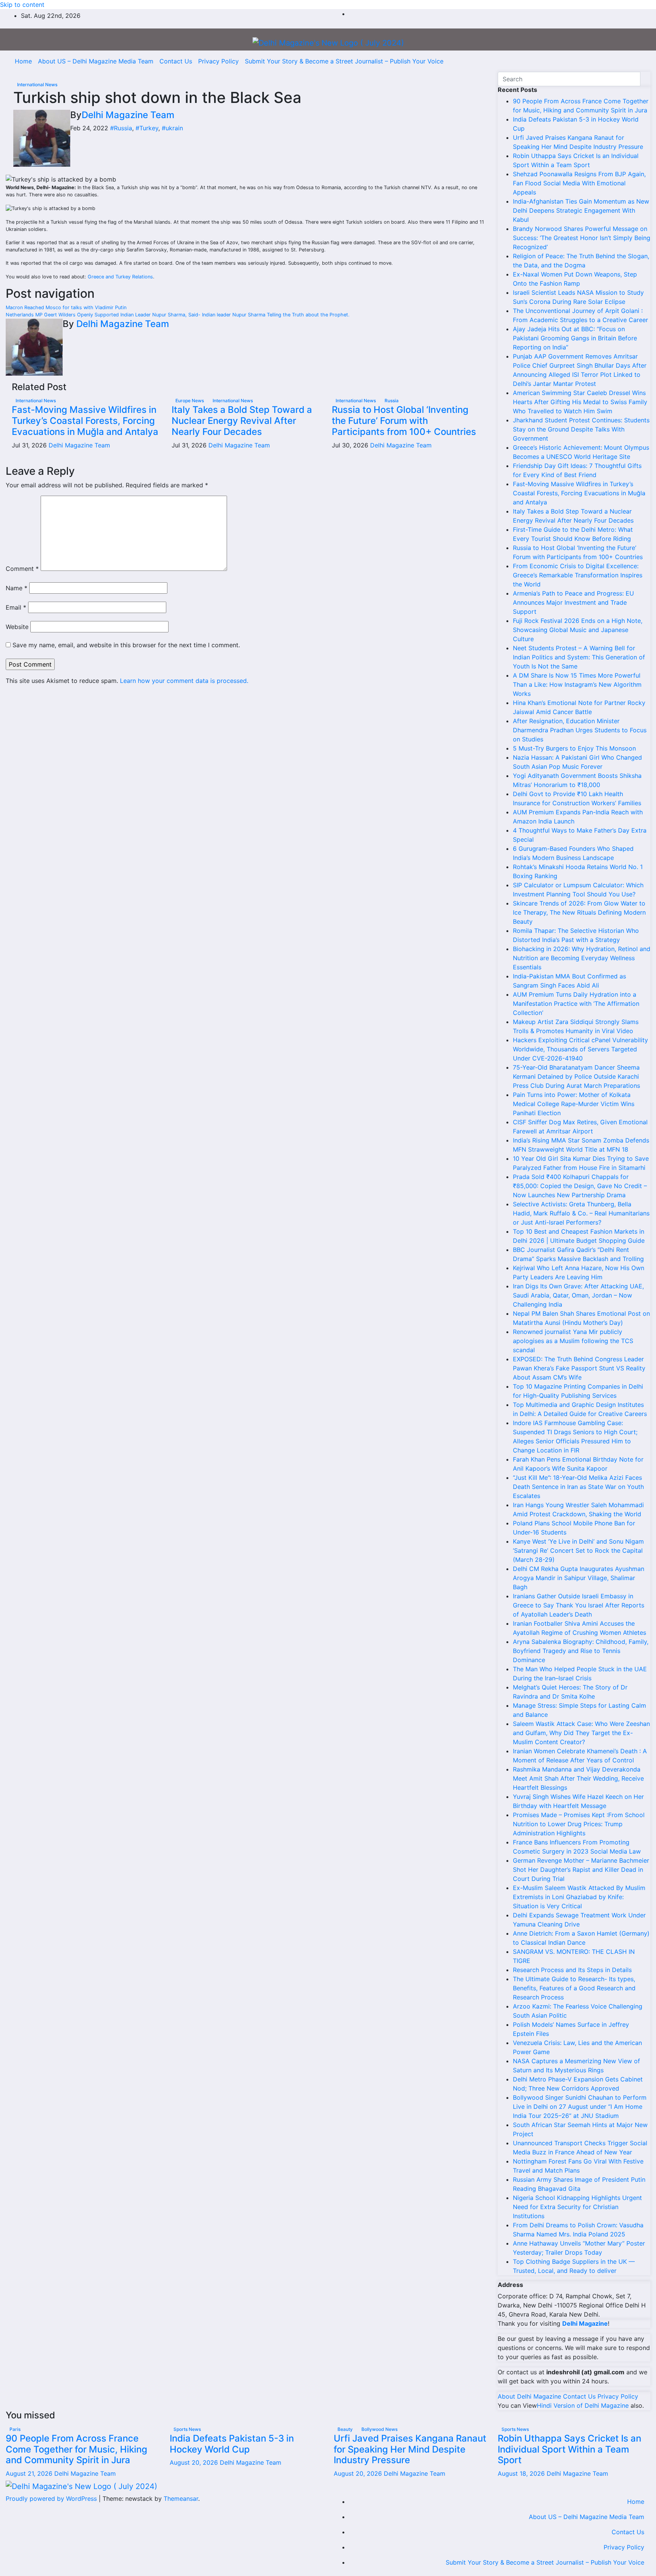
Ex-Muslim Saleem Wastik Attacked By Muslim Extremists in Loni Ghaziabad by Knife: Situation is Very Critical (579, 1897)
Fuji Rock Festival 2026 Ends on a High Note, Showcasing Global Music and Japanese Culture (578, 630)
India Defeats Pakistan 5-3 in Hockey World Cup (232, 2444)
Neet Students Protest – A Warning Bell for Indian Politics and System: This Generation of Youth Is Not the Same (579, 657)
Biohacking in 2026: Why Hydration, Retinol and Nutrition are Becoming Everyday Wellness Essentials (582, 958)
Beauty (346, 2429)
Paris (15, 2429)
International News (37, 85)
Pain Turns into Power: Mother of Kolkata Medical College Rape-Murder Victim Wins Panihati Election (574, 1104)
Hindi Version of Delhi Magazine (583, 2405)
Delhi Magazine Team (128, 115)
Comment (22, 569)
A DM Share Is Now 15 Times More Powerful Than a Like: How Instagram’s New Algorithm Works (577, 684)
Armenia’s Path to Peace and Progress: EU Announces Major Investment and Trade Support (573, 602)
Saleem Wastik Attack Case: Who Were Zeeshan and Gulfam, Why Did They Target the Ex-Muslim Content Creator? (581, 1733)
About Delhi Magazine (529, 2396)
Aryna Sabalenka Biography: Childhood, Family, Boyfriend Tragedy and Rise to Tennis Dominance (581, 1651)
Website (17, 627)
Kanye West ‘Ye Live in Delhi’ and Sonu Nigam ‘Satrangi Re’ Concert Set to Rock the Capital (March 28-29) (578, 1550)
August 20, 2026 (195, 2462)
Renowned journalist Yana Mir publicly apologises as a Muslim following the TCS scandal (573, 1341)
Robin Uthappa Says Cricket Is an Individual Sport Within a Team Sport (569, 2449)
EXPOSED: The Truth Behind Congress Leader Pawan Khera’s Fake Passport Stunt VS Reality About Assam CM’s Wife (579, 1368)
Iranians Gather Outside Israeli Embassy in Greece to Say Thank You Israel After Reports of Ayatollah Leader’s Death (579, 1605)
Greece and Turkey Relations (120, 277)
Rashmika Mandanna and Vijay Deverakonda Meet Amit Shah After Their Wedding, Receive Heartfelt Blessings (578, 1778)
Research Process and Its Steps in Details (572, 1970)
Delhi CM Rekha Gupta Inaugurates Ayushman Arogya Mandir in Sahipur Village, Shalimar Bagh (579, 1578)
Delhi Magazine (585, 2323)
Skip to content (22, 5)
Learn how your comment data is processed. (184, 681)
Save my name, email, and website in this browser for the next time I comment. (126, 645)
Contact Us (176, 61)
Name (17, 588)
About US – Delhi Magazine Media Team (96, 61)
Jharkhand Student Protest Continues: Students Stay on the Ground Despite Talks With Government (581, 429)
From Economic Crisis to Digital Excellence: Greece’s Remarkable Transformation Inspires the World (578, 575)
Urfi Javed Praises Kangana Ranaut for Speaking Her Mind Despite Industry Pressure (410, 2449)
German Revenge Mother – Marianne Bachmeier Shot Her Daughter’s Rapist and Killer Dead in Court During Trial (581, 1870)
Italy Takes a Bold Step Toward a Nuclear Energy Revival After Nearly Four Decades (242, 421)
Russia (392, 401)
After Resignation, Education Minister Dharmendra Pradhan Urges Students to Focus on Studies (580, 730)
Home (23, 61)
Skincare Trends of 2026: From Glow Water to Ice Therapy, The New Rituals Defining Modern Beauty (579, 912)
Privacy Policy (218, 61)
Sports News (187, 2429)
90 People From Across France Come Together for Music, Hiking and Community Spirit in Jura (76, 2449)
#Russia (121, 128)
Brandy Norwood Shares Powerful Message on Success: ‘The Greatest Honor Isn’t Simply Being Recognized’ (582, 238)
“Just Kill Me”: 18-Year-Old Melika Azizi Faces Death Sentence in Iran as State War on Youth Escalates (578, 1487)
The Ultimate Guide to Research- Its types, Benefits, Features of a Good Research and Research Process (574, 1988)
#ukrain (172, 128)
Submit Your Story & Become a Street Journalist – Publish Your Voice (344, 61)
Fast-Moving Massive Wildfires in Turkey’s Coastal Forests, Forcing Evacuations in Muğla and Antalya (85, 421)
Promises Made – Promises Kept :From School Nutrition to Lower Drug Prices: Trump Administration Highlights (579, 1824)
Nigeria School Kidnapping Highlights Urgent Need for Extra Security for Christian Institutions (577, 2207)
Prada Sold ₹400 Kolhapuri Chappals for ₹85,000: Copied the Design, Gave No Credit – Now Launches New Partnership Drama (580, 1186)
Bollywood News (379, 2429)
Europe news (190, 401)
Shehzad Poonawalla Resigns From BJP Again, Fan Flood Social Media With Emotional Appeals (579, 183)
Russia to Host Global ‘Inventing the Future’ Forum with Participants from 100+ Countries (404, 421)
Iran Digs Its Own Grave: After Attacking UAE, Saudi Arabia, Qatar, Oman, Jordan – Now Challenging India (578, 1295)
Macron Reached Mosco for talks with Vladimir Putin (66, 307)
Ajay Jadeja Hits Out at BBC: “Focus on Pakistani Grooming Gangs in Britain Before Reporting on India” (575, 338)
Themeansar (181, 2499)
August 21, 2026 (30, 2473)
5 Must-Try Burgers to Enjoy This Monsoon (574, 748)
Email (16, 607)
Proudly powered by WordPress (52, 2499)
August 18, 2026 (522, 2473)
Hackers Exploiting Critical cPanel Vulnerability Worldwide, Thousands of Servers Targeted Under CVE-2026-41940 (580, 1049)
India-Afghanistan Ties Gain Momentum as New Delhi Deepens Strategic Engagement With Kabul (581, 210)
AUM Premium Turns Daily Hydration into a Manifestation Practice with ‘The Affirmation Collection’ (576, 1004)
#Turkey (147, 128)
